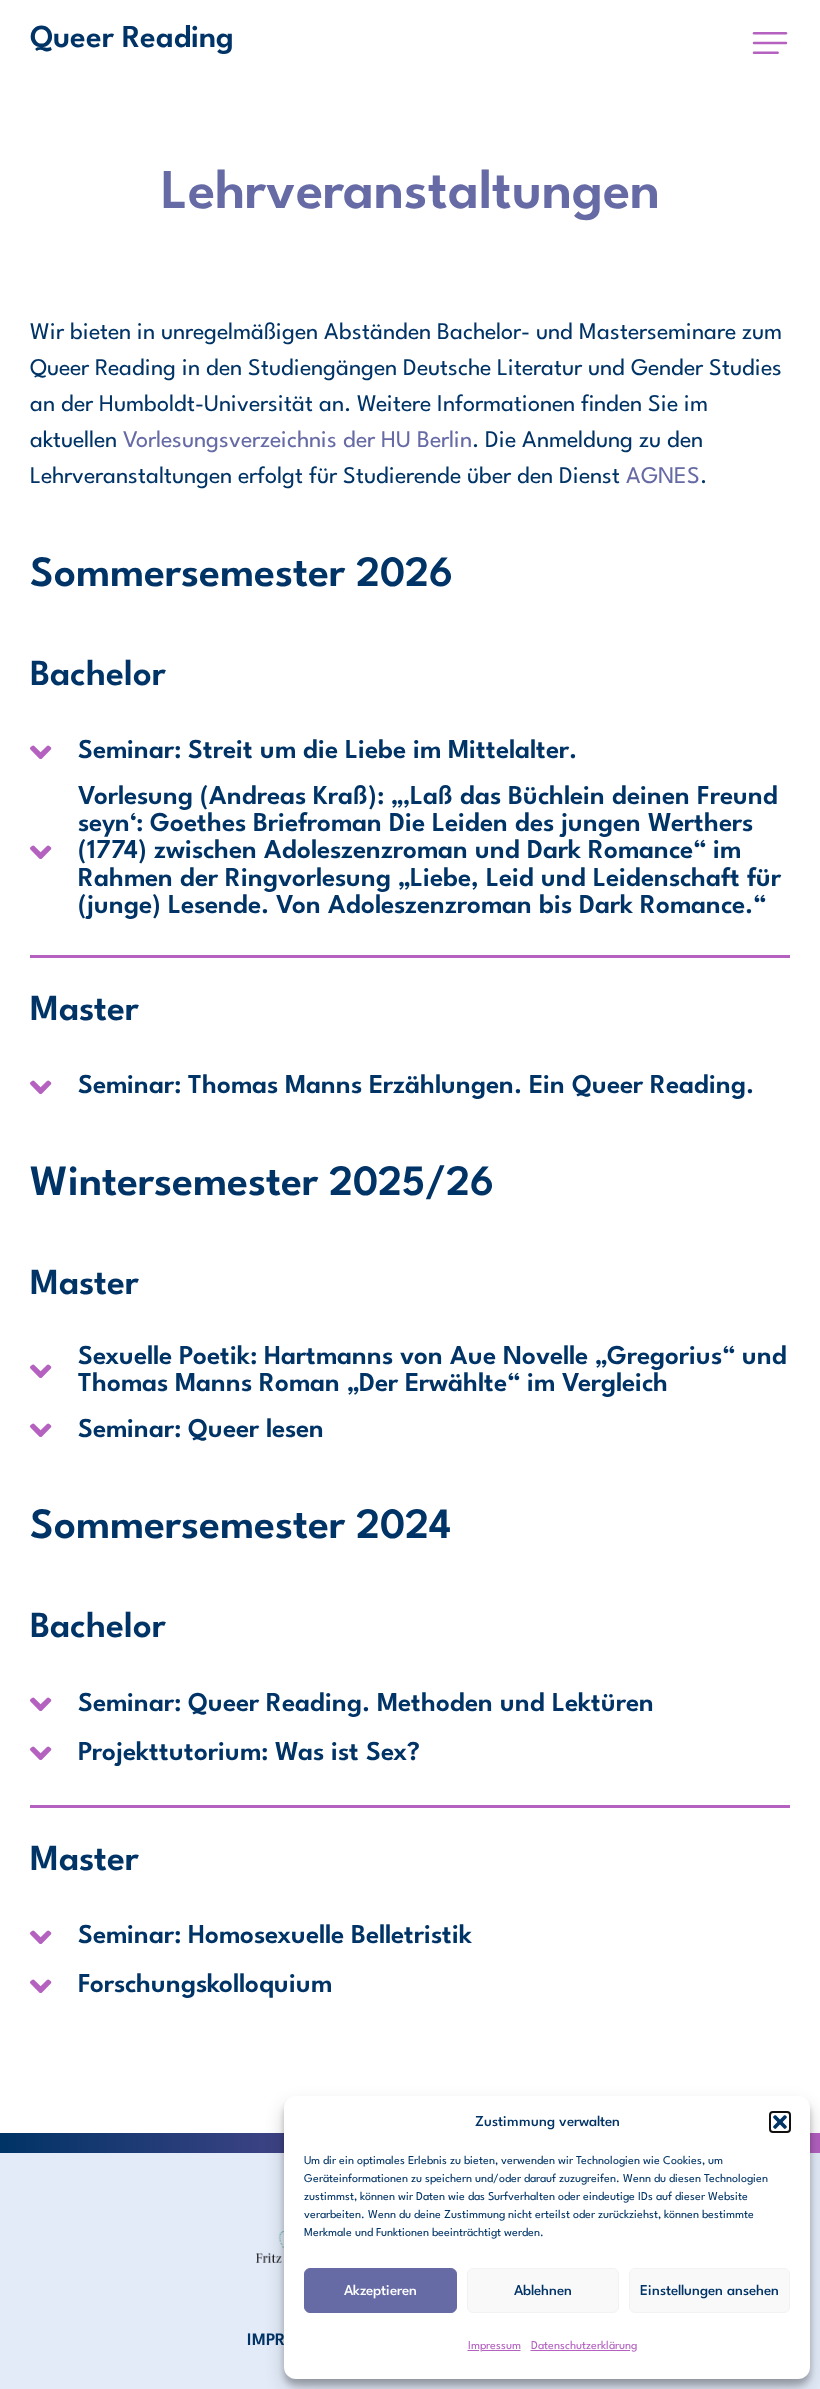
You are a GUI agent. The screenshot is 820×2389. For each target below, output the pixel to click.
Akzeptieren (380, 2291)
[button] (780, 2122)
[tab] (410, 752)
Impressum (494, 2346)
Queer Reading (132, 39)
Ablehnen (543, 2291)
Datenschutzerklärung (584, 2346)
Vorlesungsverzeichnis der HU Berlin (297, 441)
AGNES (663, 477)
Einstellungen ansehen (709, 2291)
